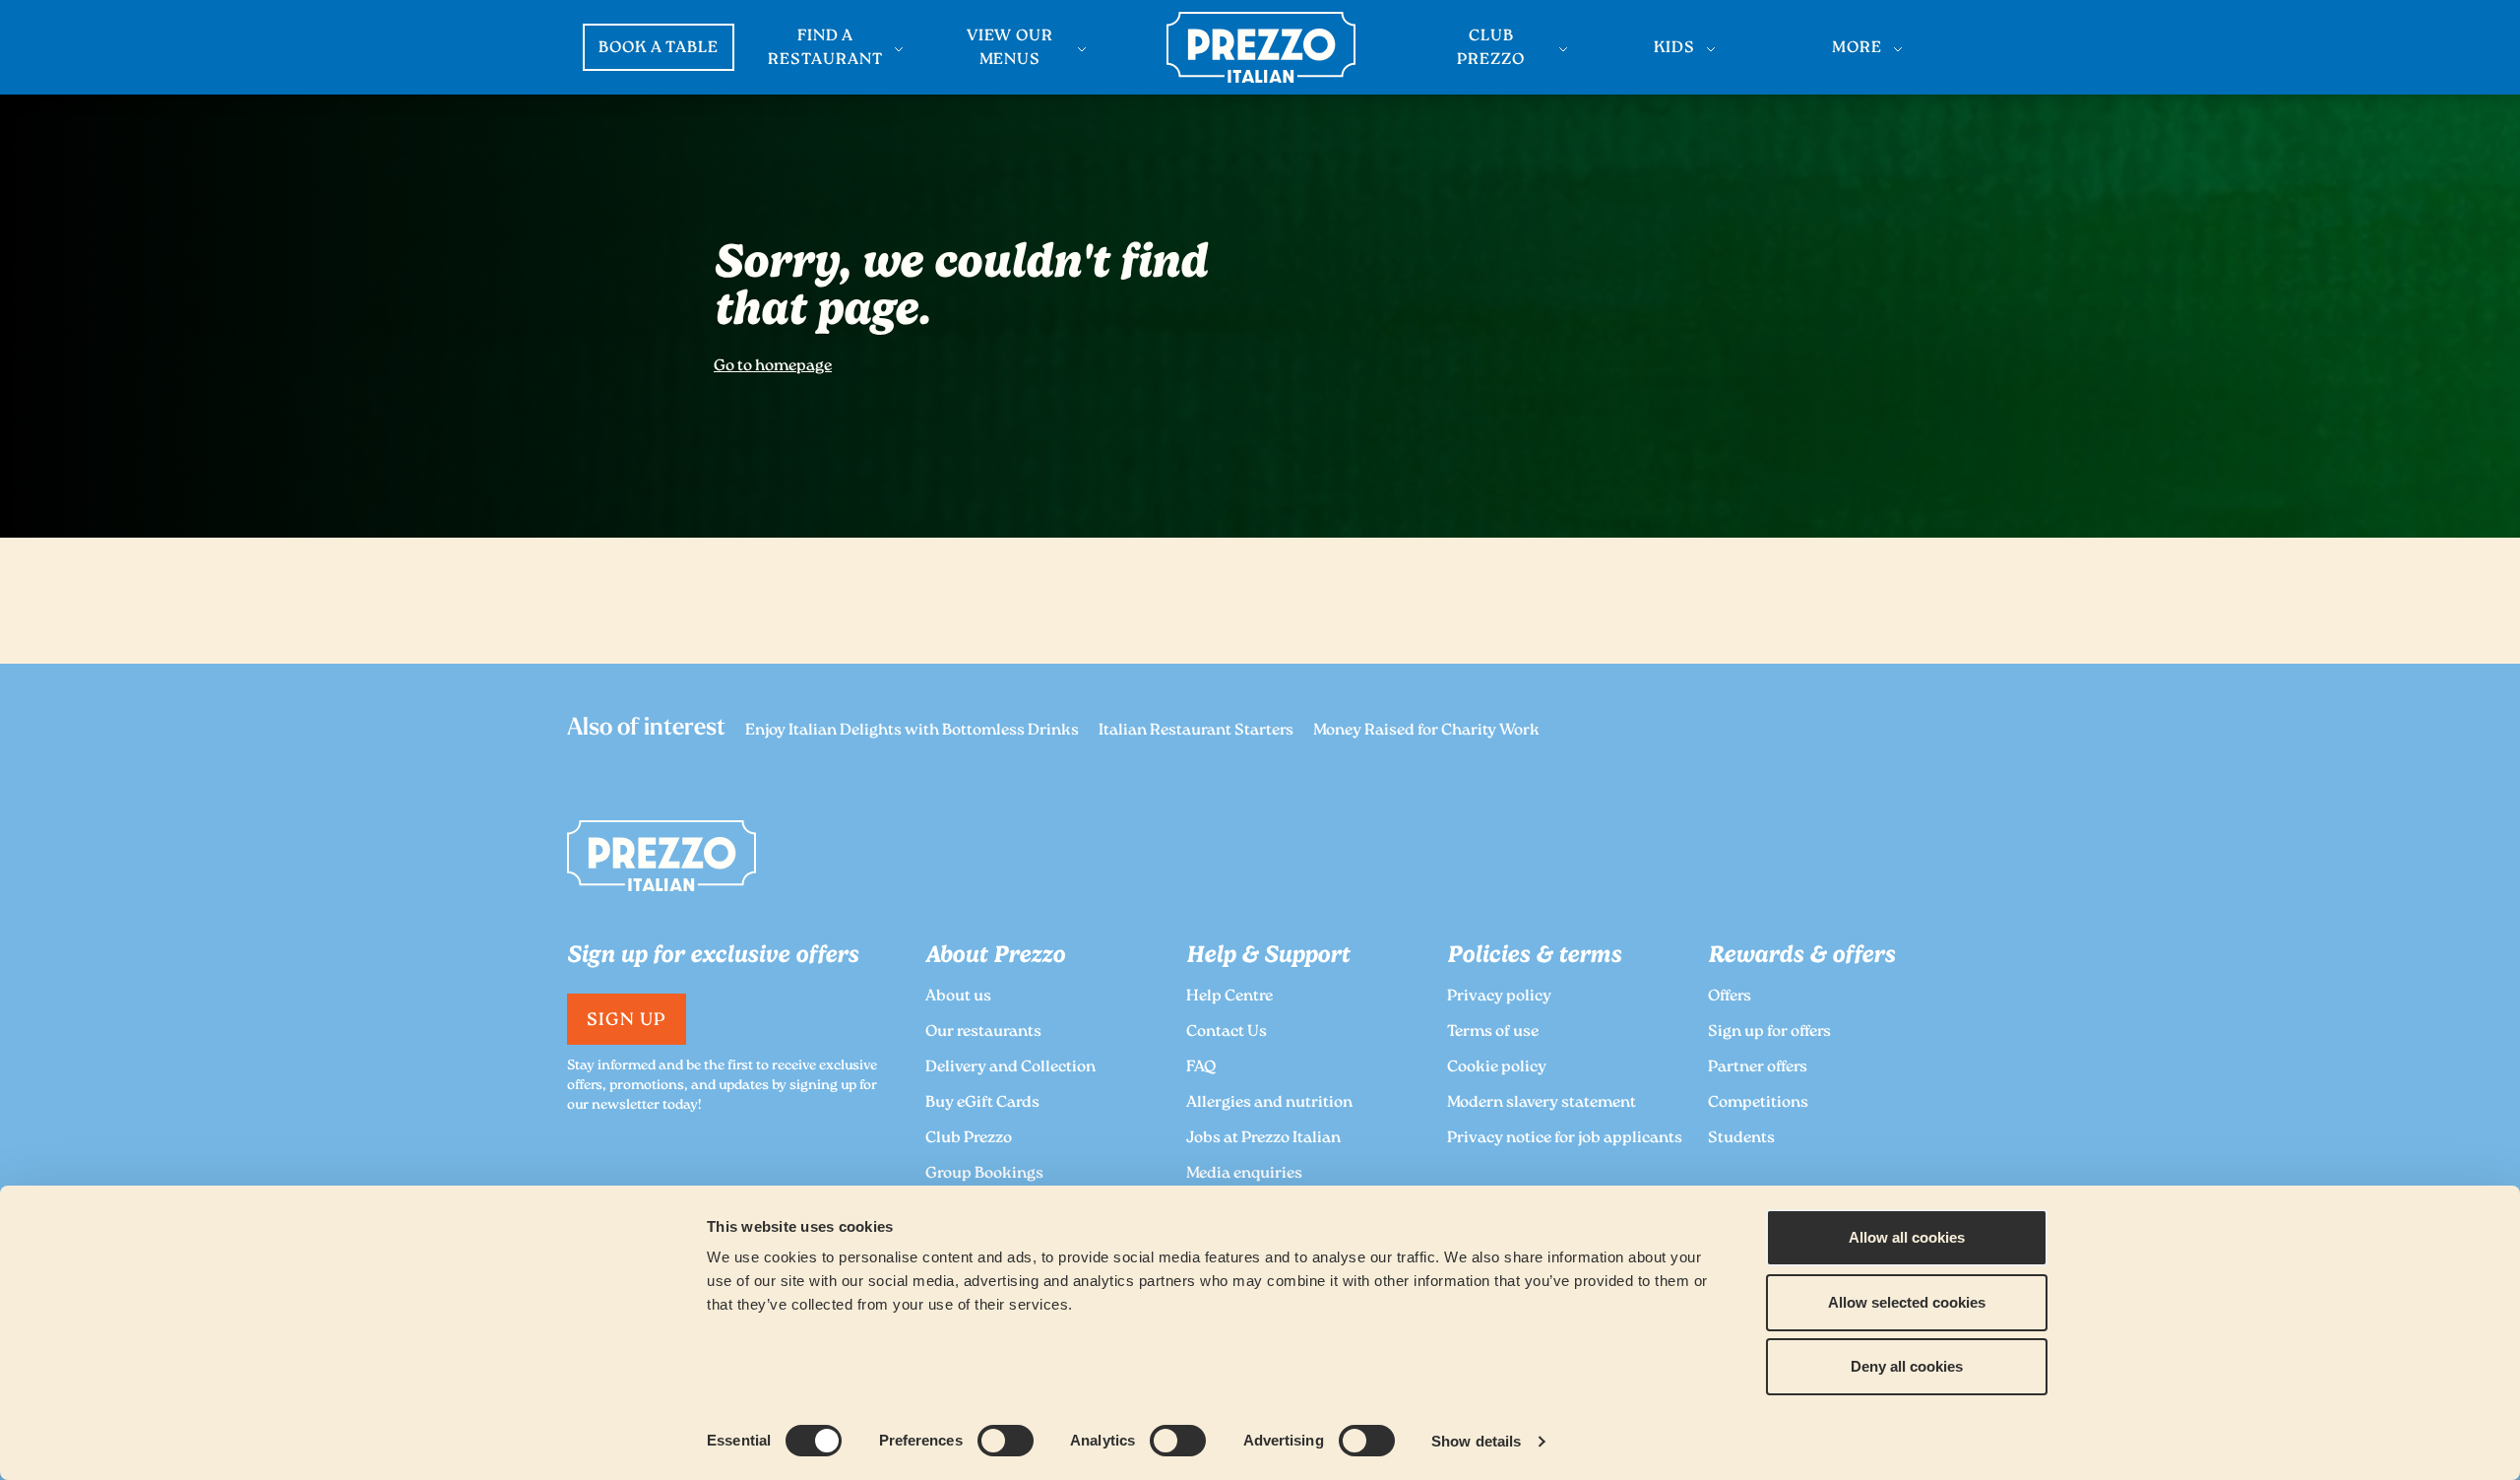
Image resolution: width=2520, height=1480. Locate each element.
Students (1741, 1139)
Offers (1730, 997)
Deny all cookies (1907, 1366)
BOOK (659, 49)
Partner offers (1758, 1068)
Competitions (1758, 1103)
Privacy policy (1499, 997)
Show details (1476, 1441)
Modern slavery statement (1542, 1103)
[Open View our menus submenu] (1082, 49)
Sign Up (627, 1021)
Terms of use (1493, 1032)
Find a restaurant (825, 49)
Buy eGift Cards (982, 1103)
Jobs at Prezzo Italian (1263, 1139)
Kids (1674, 49)
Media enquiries (1244, 1174)
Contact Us (1227, 1032)
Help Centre (1229, 997)
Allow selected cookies (1907, 1302)
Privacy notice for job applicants (1565, 1139)
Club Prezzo (1491, 49)
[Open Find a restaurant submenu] (899, 49)
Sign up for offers (1769, 1032)
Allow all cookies (1907, 1237)
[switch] (1006, 1441)
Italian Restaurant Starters (1196, 731)
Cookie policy (1497, 1068)
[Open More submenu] (1898, 49)
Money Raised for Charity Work (1426, 731)
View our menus (1010, 49)
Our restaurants (983, 1032)
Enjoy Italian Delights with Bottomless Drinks (912, 731)
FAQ (1201, 1068)
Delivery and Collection (1010, 1068)
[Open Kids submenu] (1711, 49)
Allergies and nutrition (1269, 1103)
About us (958, 997)
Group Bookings (984, 1174)
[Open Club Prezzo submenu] (1563, 49)
